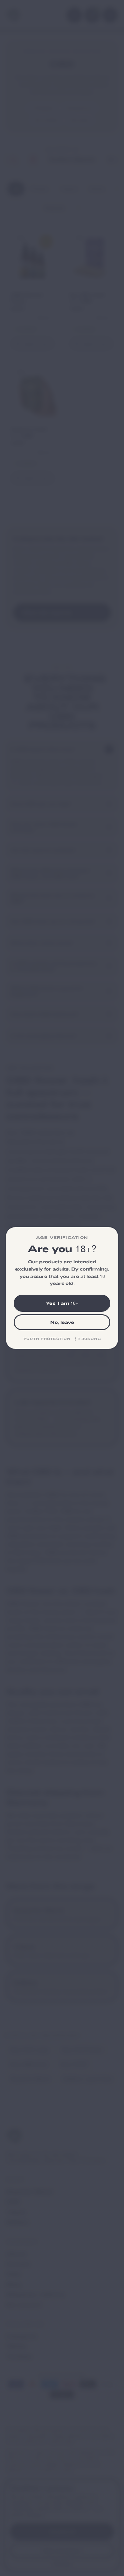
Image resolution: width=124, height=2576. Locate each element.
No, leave (62, 1322)
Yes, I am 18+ (62, 1303)
